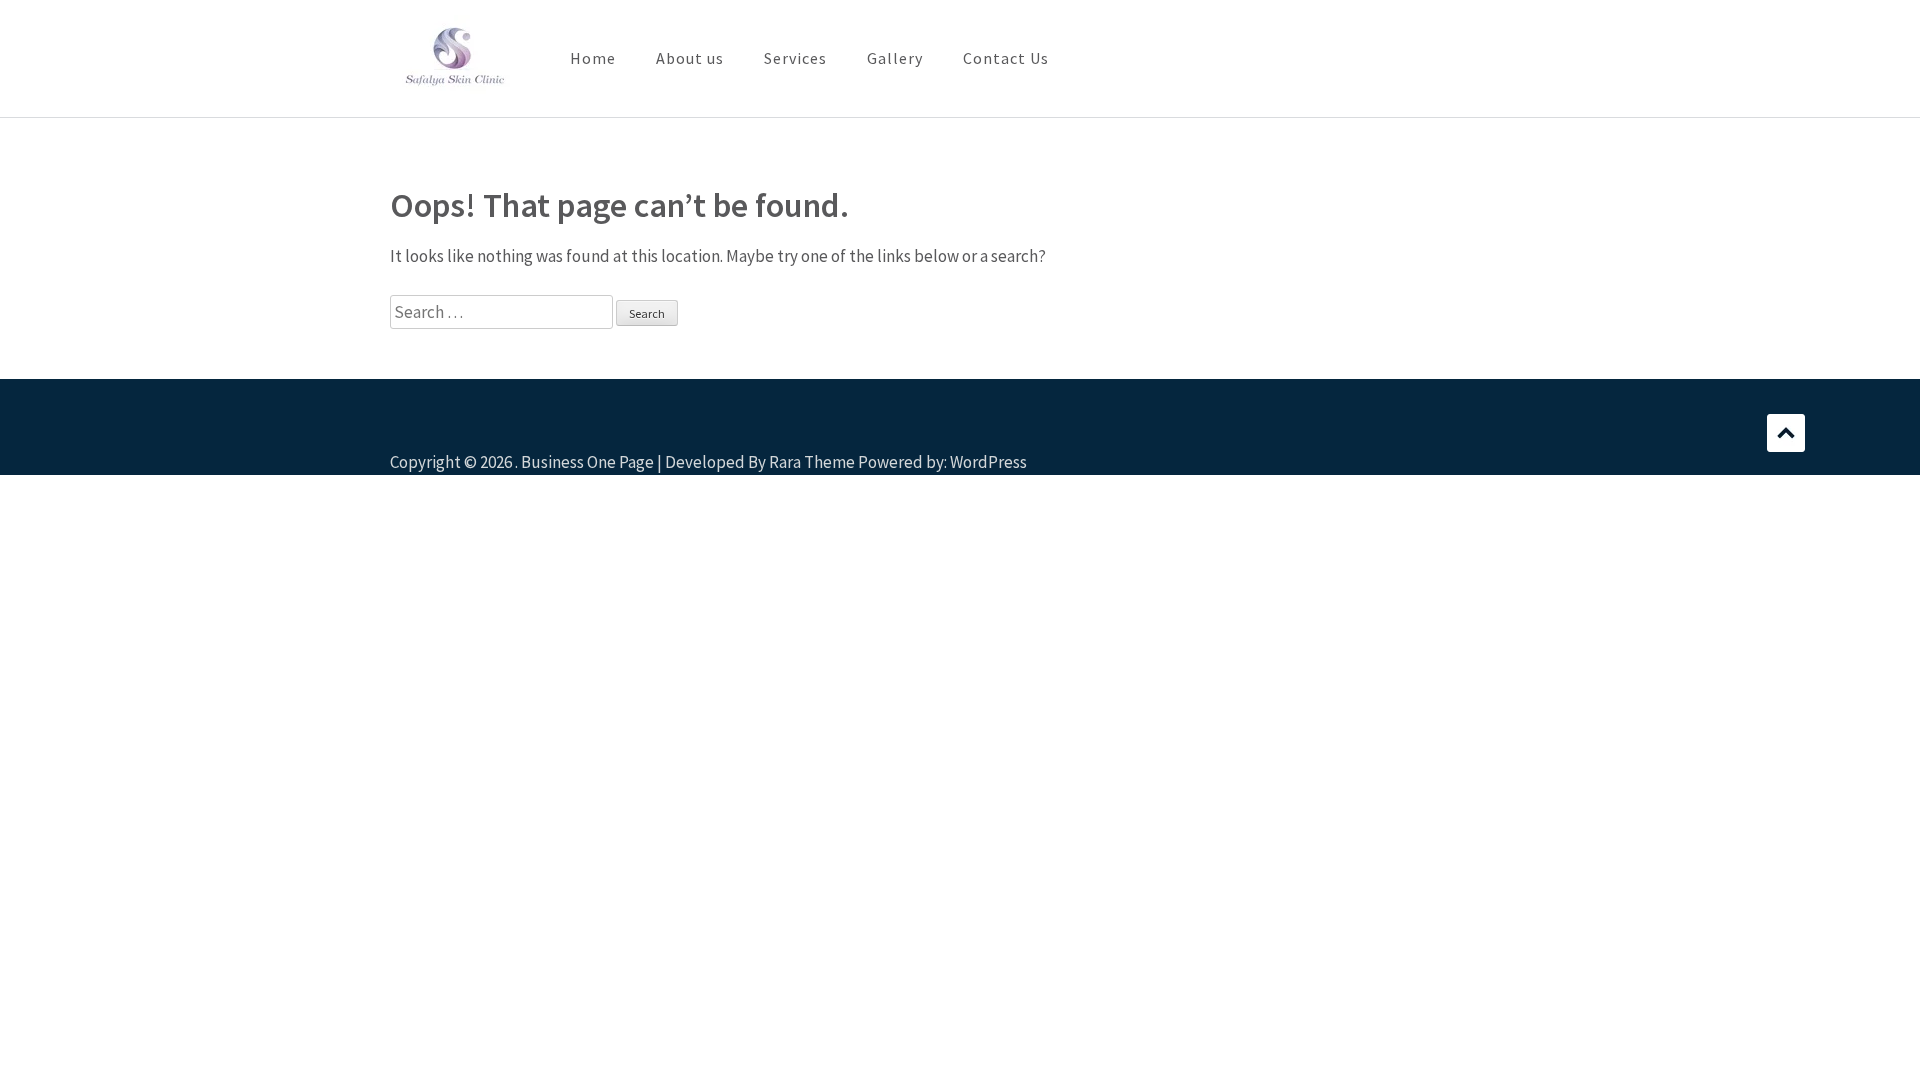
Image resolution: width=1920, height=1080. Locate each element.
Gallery (895, 58)
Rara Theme (812, 462)
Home (593, 58)
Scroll (1786, 433)
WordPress (988, 462)
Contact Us (1006, 58)
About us (690, 58)
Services (795, 58)
